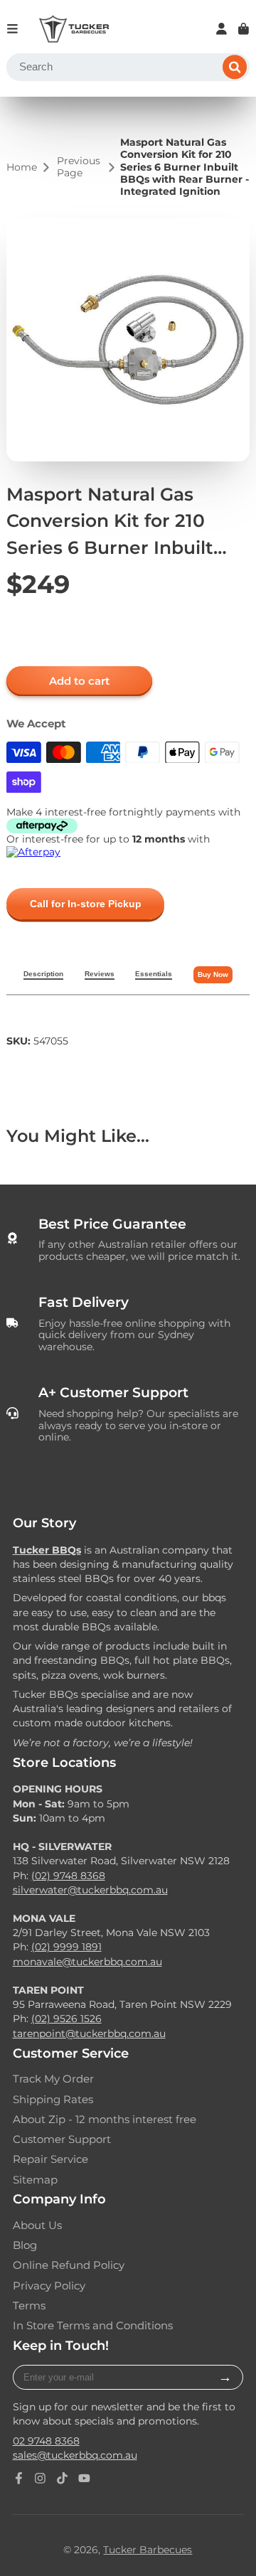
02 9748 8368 (46, 2441)
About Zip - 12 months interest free (105, 2120)
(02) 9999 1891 (66, 1947)
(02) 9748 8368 (68, 1876)
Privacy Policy (49, 2286)
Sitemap (35, 2180)
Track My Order (53, 2079)
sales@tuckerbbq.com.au (75, 2455)
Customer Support (62, 2139)
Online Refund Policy (69, 2265)
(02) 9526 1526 (66, 2019)
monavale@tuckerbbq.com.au (87, 1962)
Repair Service (50, 2159)
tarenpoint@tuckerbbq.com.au (89, 2033)
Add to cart (79, 681)
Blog (25, 2245)
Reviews (100, 974)
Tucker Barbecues (148, 2550)
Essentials (154, 974)
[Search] (235, 68)
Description (43, 974)
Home (22, 167)
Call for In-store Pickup (86, 904)
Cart (244, 29)
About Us (37, 2225)
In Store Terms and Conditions (93, 2326)
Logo (74, 29)
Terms (29, 2306)
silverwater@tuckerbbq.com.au (90, 1890)
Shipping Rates (53, 2100)
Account (222, 29)
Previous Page (79, 167)
